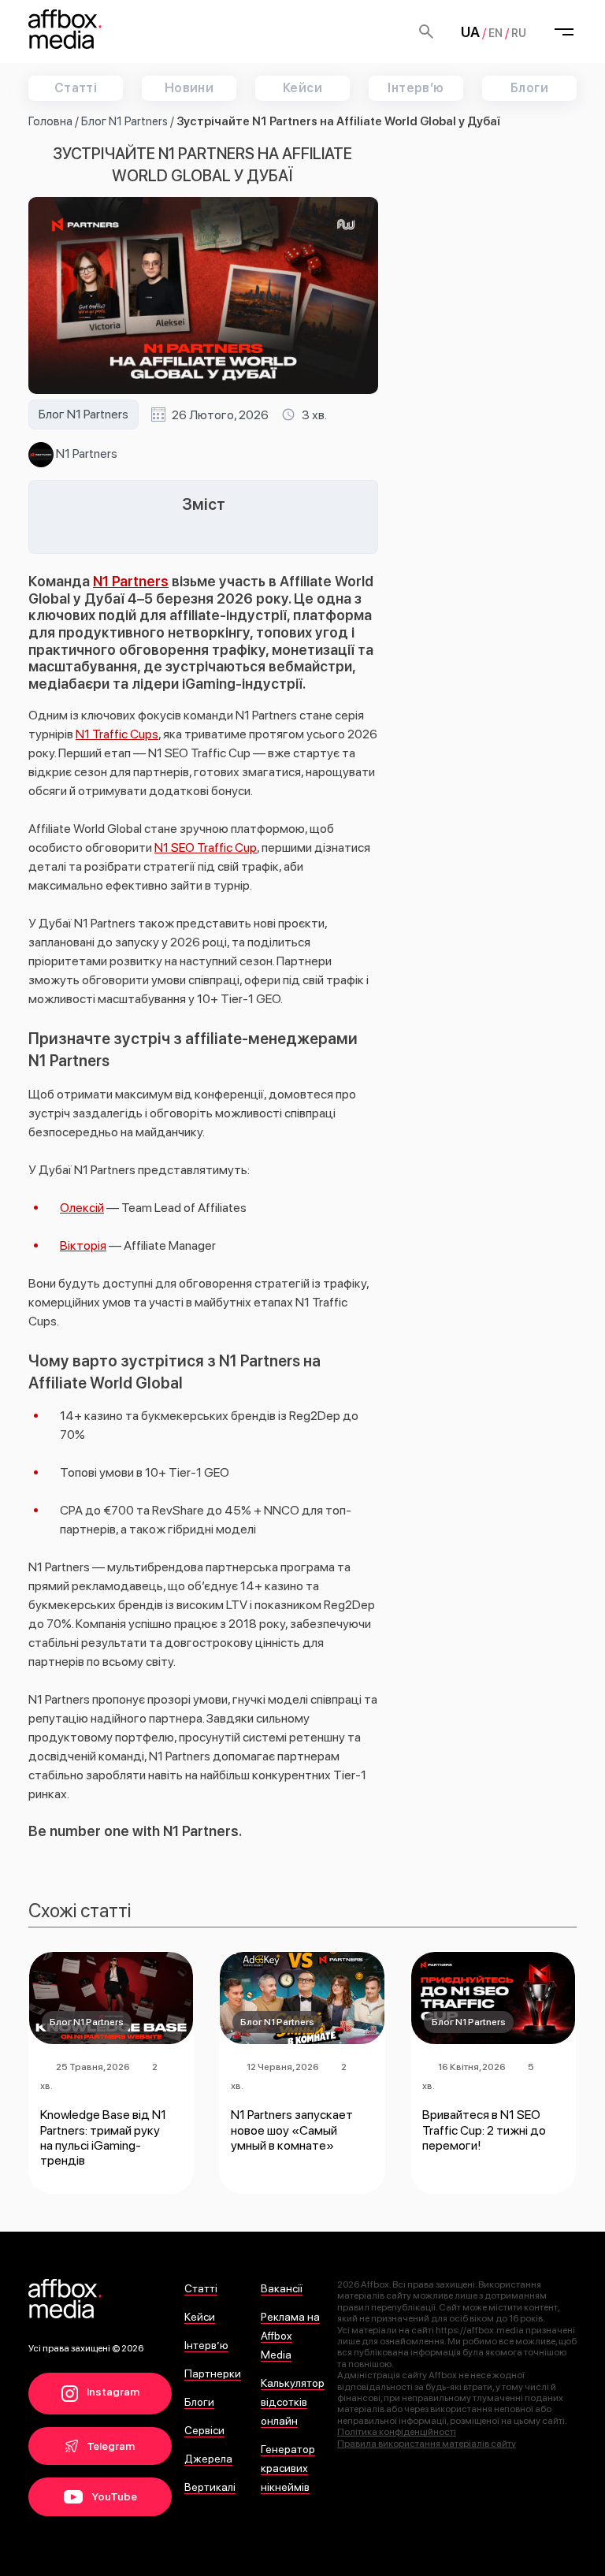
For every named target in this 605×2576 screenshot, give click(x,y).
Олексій (82, 1208)
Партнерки (213, 2373)
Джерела (208, 2459)
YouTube (113, 2496)
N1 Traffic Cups (117, 734)
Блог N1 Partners (124, 121)
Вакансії (282, 2288)
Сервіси (204, 2430)
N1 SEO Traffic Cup (206, 848)
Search (426, 32)
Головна (50, 121)
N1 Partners (85, 453)
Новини (189, 88)
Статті (76, 88)
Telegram (109, 2446)
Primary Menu (564, 32)
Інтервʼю (416, 88)
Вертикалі (210, 2487)
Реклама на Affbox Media (290, 2336)
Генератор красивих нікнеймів (288, 2468)
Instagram (112, 2392)
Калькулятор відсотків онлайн (293, 2402)
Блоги (529, 88)
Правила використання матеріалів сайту (427, 2444)
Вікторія (83, 1245)
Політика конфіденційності (397, 2432)
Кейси (302, 88)
